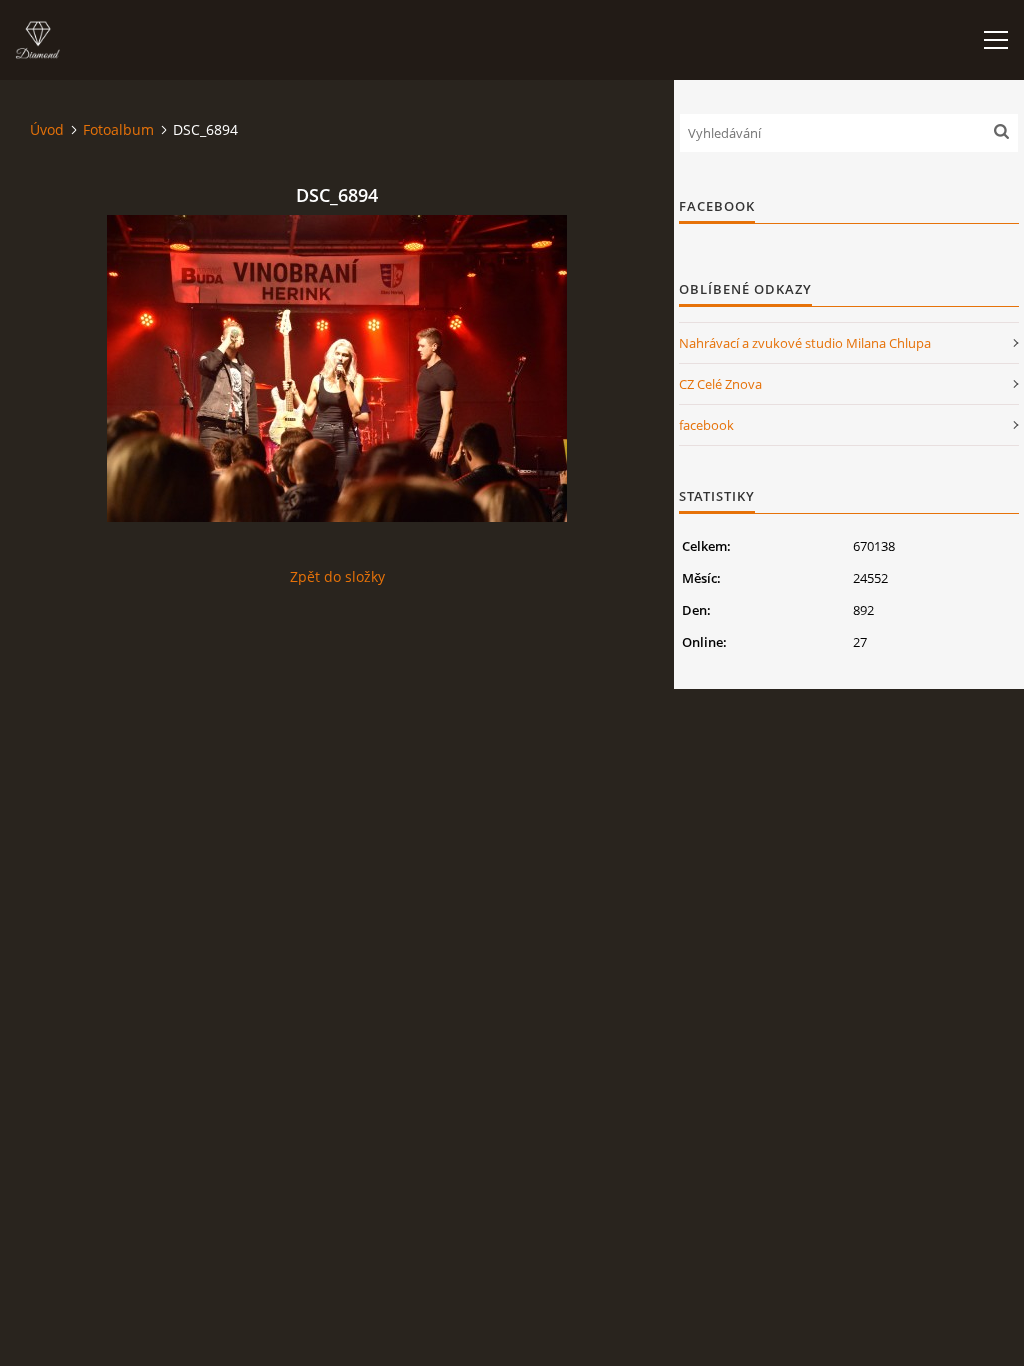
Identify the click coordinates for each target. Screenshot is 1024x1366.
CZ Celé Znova (720, 384)
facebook (706, 425)
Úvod (47, 129)
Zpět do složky (337, 576)
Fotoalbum (118, 129)
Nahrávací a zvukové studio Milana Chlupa (805, 343)
